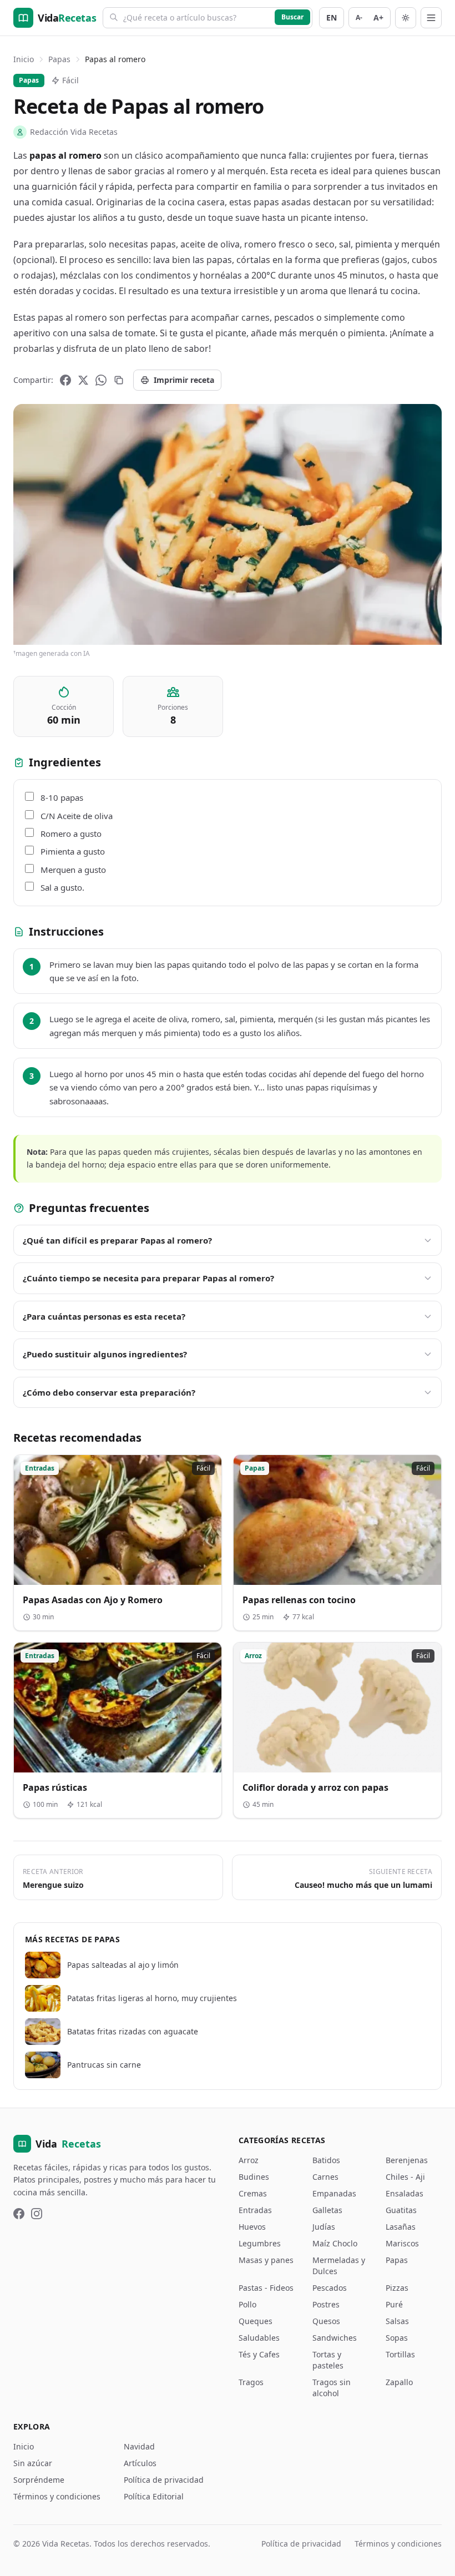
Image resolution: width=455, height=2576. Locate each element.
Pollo (247, 2304)
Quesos (326, 2321)
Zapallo (399, 2382)
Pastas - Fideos (266, 2288)
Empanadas (334, 2193)
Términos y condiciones (57, 2496)
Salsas (397, 2321)
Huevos (252, 2227)
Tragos (251, 2382)
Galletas (327, 2210)
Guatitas (401, 2210)
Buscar (292, 17)
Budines (254, 2177)
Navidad (139, 2446)
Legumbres (260, 2243)
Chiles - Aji (405, 2177)
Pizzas (397, 2288)
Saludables (259, 2338)
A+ (378, 17)
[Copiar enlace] (119, 380)
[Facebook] (65, 380)
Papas (59, 59)
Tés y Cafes (259, 2354)
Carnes (325, 2177)
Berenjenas (407, 2160)
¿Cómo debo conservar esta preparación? (109, 1392)
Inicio (24, 59)
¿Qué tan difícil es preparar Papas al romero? (117, 1240)
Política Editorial (154, 2496)
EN (332, 17)
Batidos (326, 2160)
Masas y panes (266, 2260)
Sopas (397, 2338)
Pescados (330, 2288)
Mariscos (402, 2243)
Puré (394, 2304)
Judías (324, 2227)
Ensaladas (405, 2193)
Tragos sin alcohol (332, 2388)
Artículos (140, 2463)
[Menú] (431, 18)
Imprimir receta (184, 380)
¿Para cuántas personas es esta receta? (104, 1316)
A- (359, 17)
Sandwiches (335, 2338)
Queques (256, 2321)
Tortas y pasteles (328, 2360)
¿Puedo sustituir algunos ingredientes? (105, 1354)
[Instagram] (37, 2214)
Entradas (255, 2210)
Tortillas (400, 2354)
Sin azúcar (33, 2463)
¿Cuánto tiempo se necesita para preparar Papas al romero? (148, 1278)
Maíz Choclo (335, 2243)
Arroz (249, 2160)
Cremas (253, 2193)
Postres (326, 2304)
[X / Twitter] (83, 380)
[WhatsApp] (101, 380)
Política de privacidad (164, 2480)
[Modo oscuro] (406, 18)
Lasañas (401, 2227)
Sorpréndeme (39, 2480)
